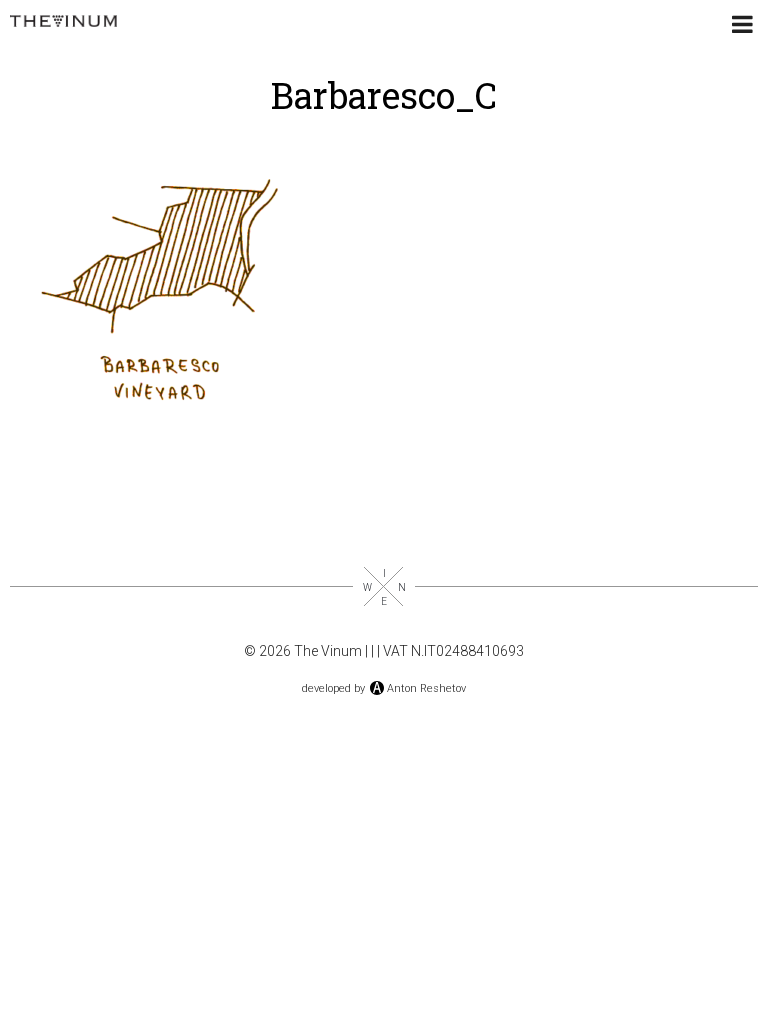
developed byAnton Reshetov (384, 688)
